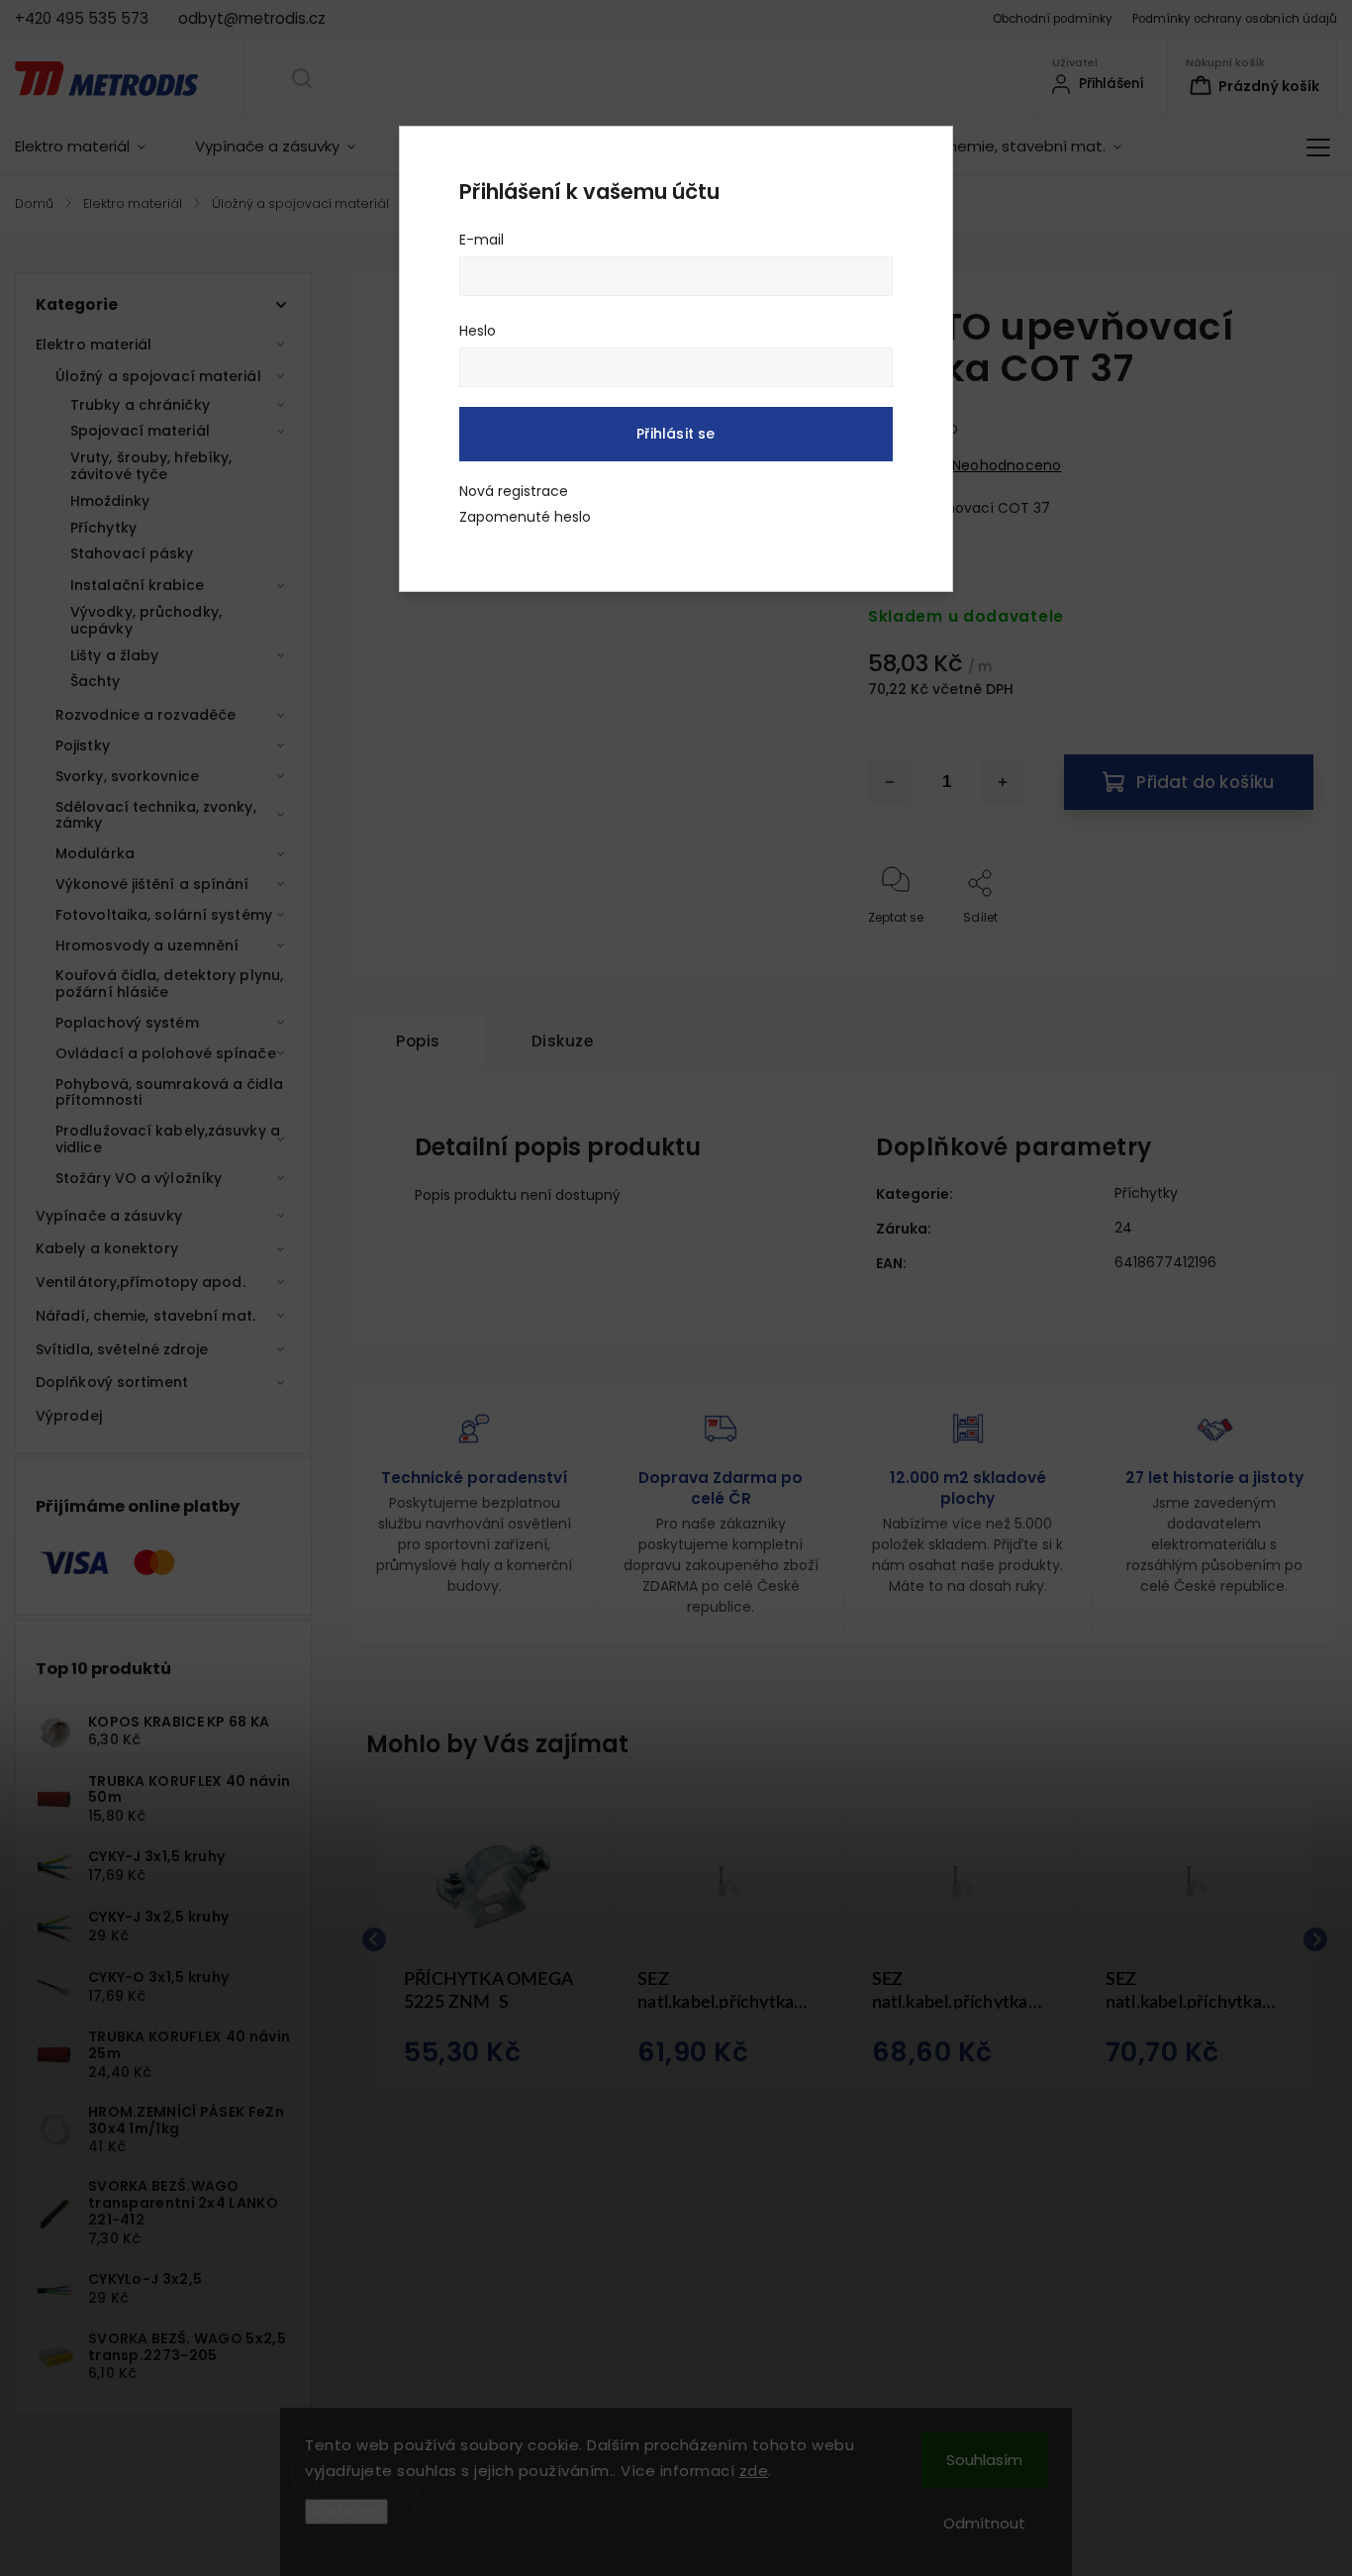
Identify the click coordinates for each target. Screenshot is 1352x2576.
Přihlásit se (676, 434)
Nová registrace (514, 491)
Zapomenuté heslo (525, 517)
